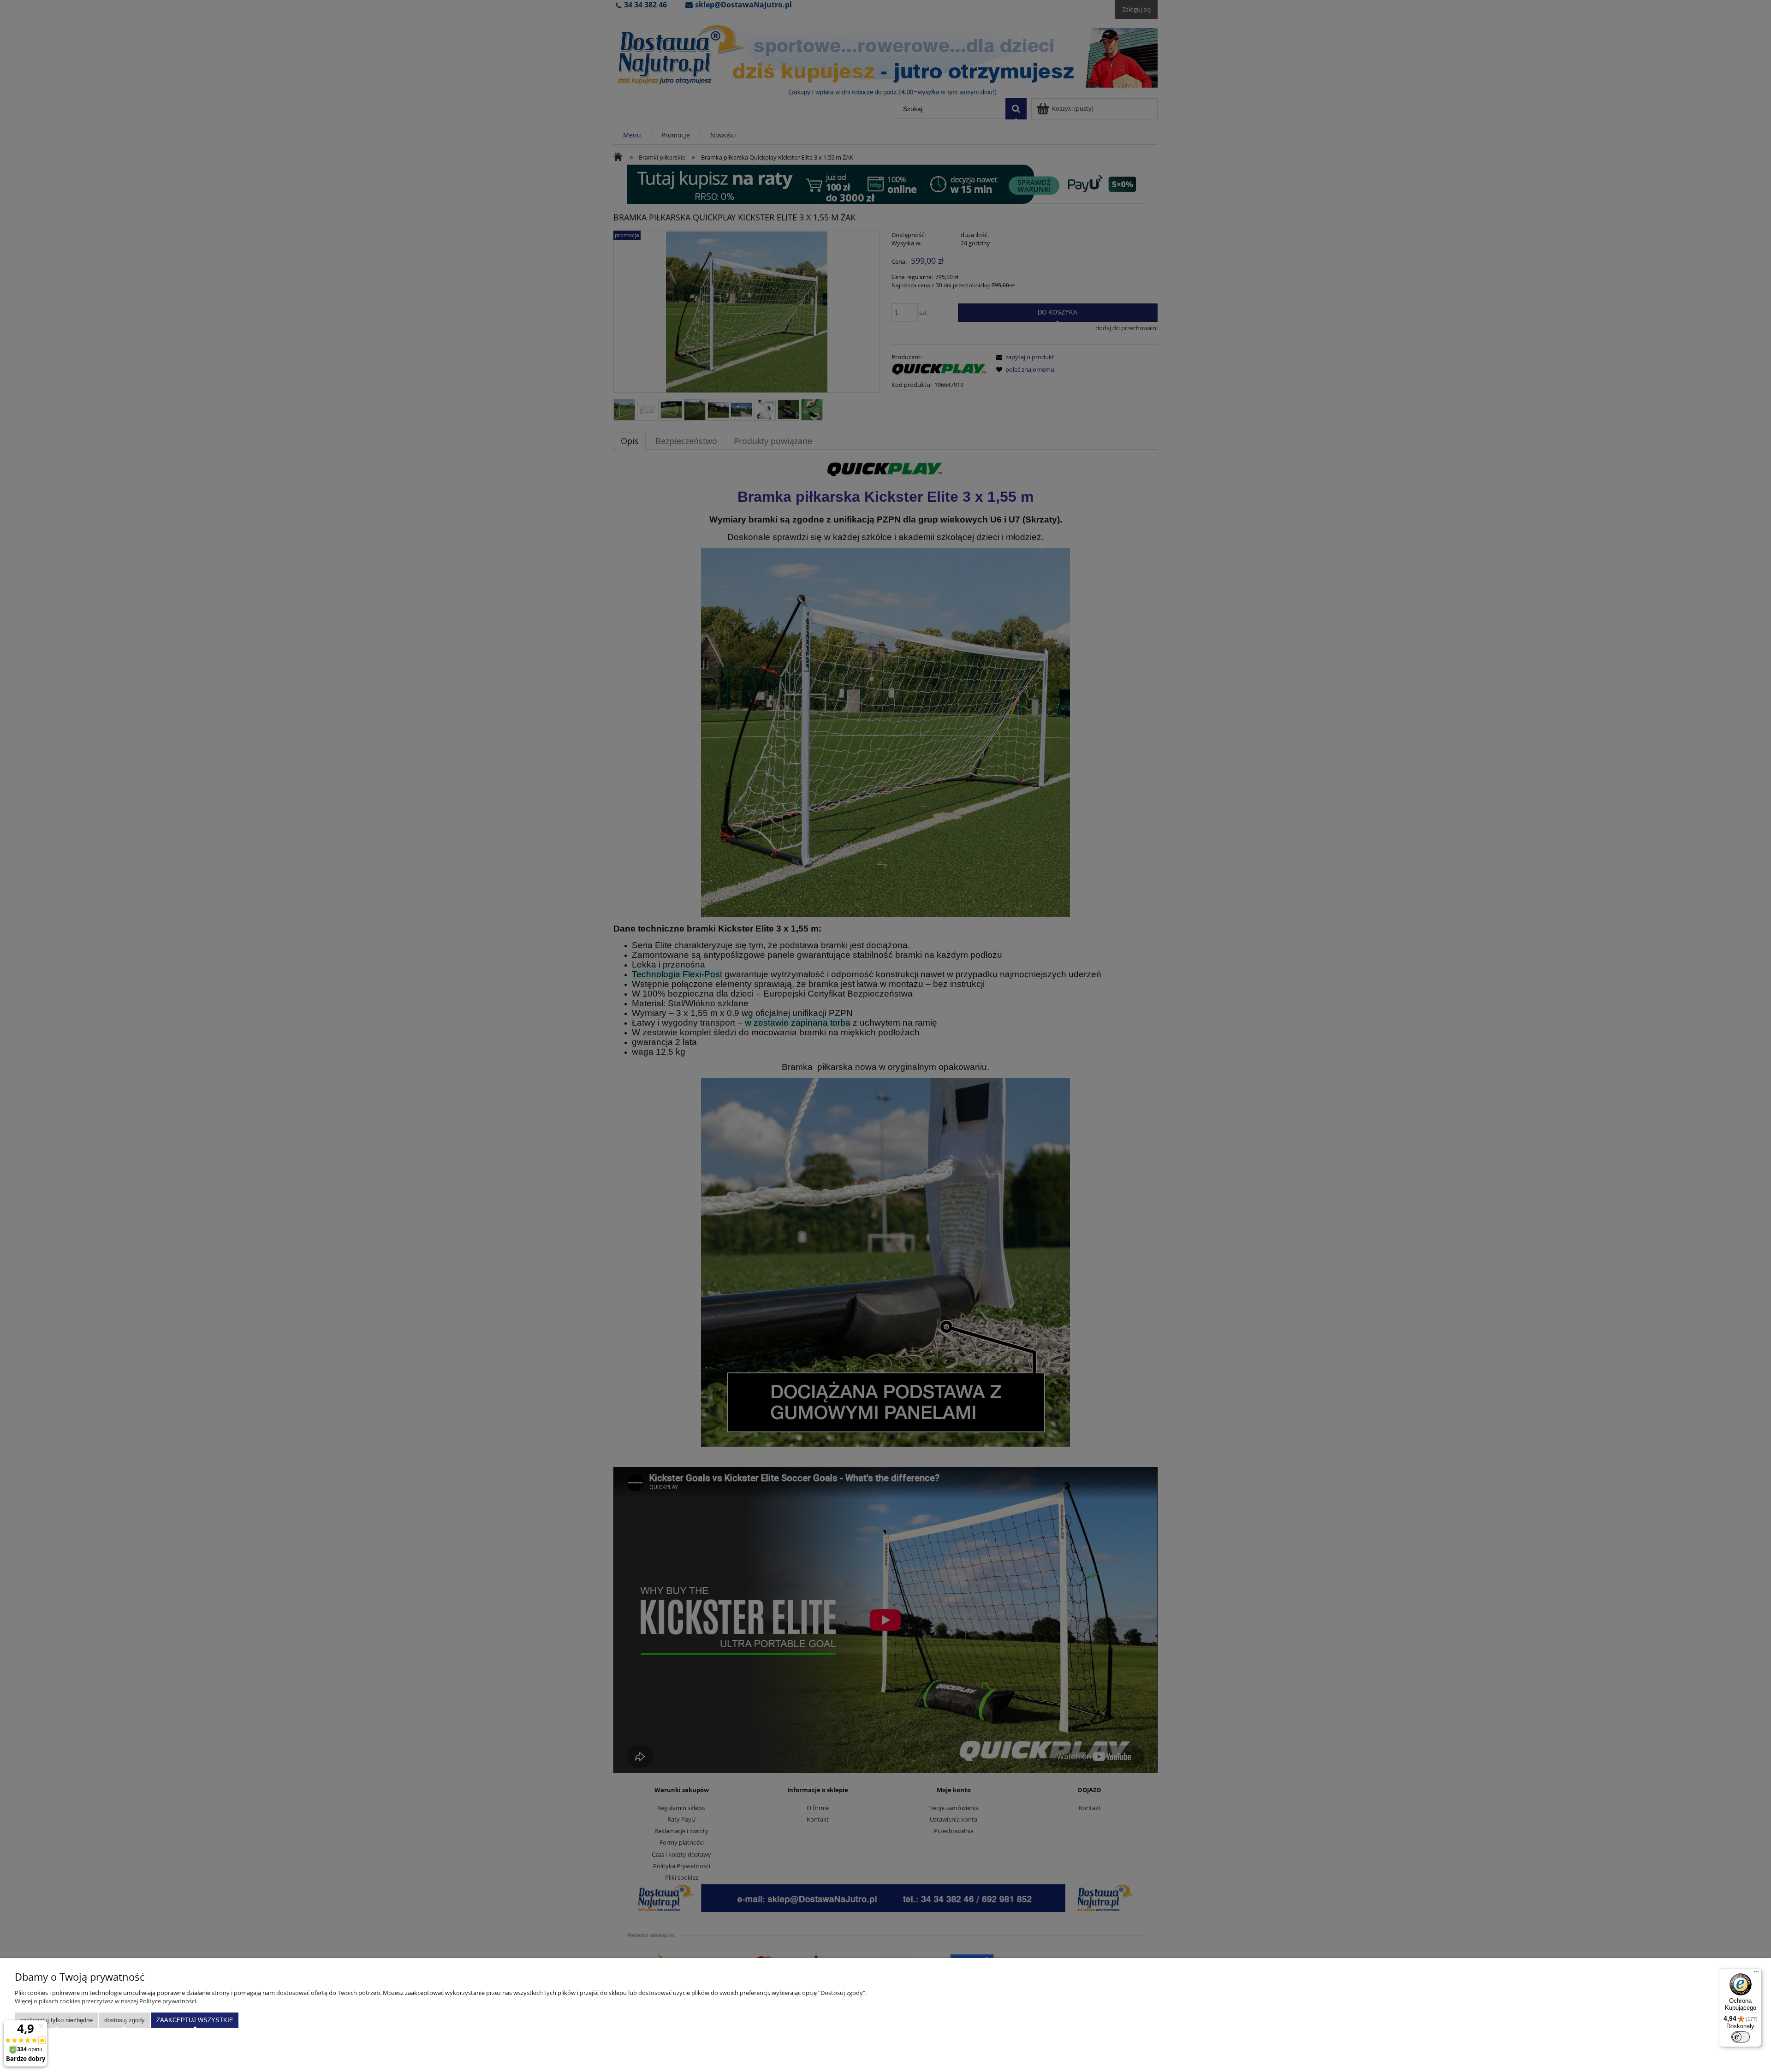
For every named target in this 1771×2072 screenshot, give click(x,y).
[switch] (1741, 2037)
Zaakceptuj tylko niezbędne (56, 2020)
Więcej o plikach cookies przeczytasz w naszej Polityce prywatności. (106, 2001)
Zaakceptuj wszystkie (195, 2020)
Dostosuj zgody (125, 2020)
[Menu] (1756, 1974)
